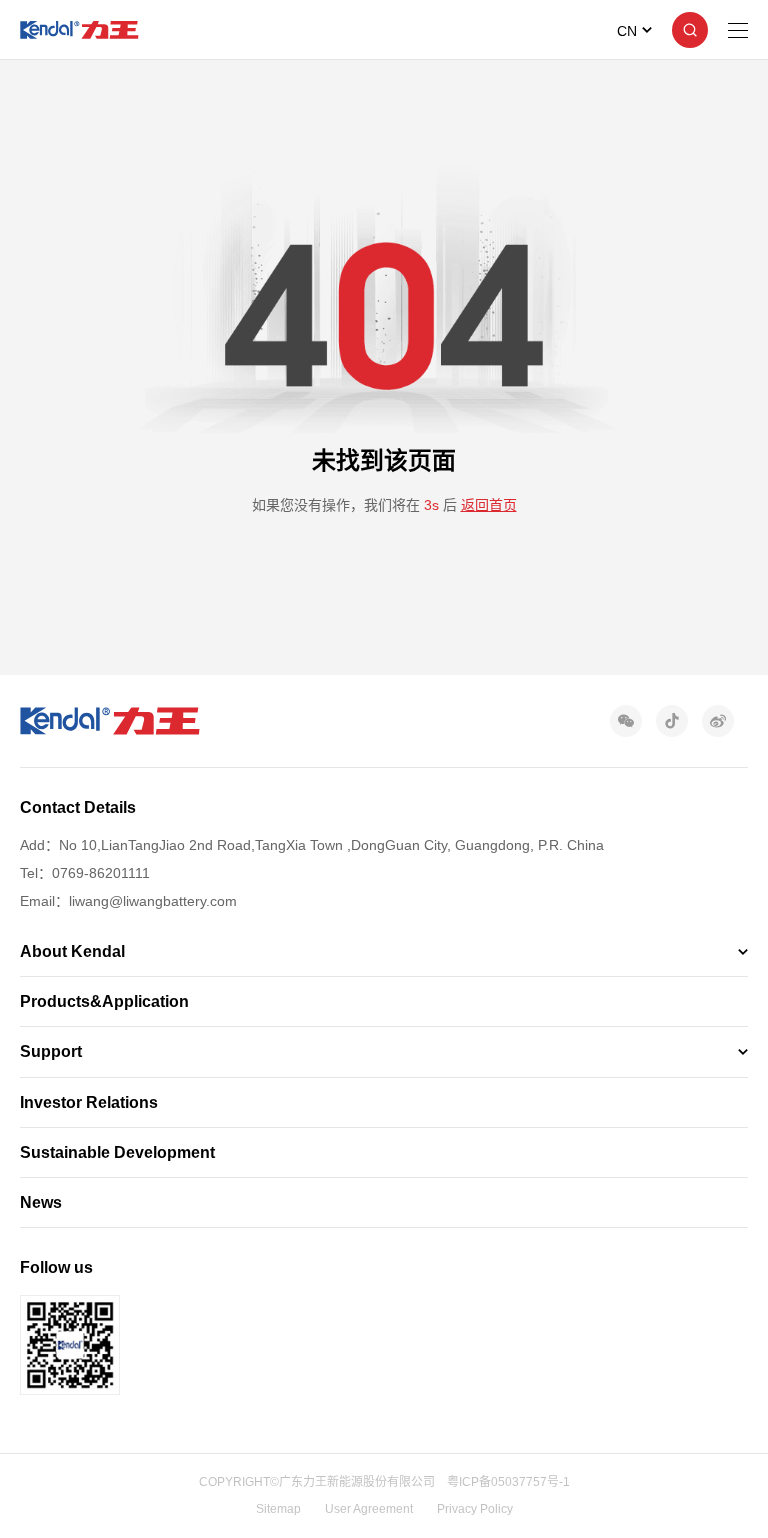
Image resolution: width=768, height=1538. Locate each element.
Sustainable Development (117, 1152)
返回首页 (489, 505)
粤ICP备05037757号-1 (508, 1482)
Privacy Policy (475, 1509)
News (41, 1202)
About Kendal (72, 951)
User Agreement (369, 1509)
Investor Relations (89, 1102)
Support (51, 1051)
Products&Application (104, 1001)
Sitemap (278, 1509)
